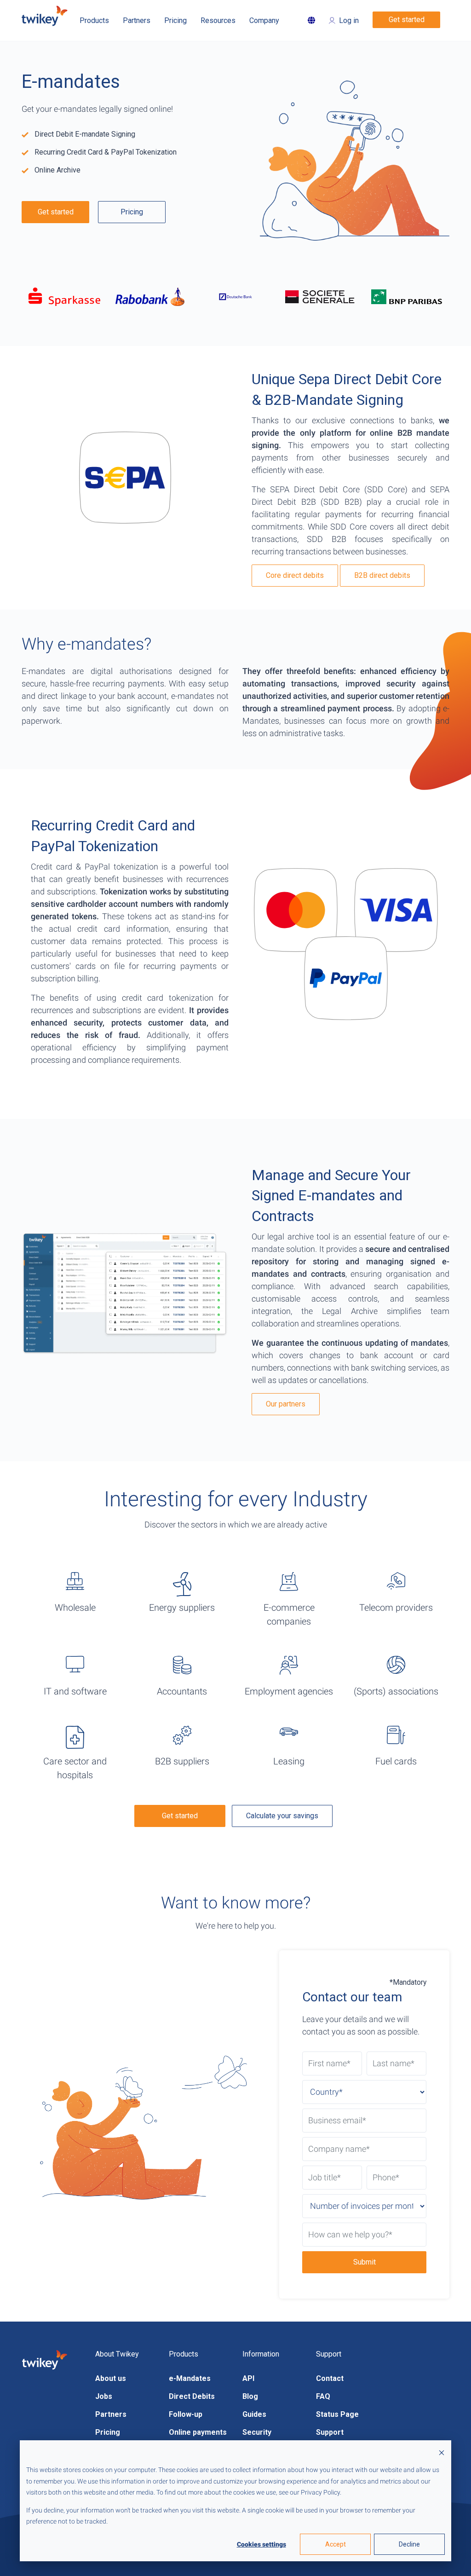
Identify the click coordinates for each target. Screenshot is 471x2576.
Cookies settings (261, 2544)
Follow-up (186, 2414)
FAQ (323, 2396)
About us (111, 2378)
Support (330, 2432)
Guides (254, 2414)
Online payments (198, 2432)
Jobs (104, 2396)
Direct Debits (192, 2396)
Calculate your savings (282, 1816)
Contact (330, 2378)
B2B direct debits (382, 575)
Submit (365, 2262)
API (248, 2378)
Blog (250, 2396)
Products (94, 20)
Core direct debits (295, 575)
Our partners (286, 1404)
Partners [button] (137, 20)
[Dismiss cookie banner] (442, 2452)
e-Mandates (190, 2378)
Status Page (337, 2414)
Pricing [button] (175, 20)
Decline (409, 2544)
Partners (111, 2414)
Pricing (132, 212)
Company (264, 20)
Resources (218, 20)
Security (257, 2432)
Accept (336, 2544)
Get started (407, 20)
